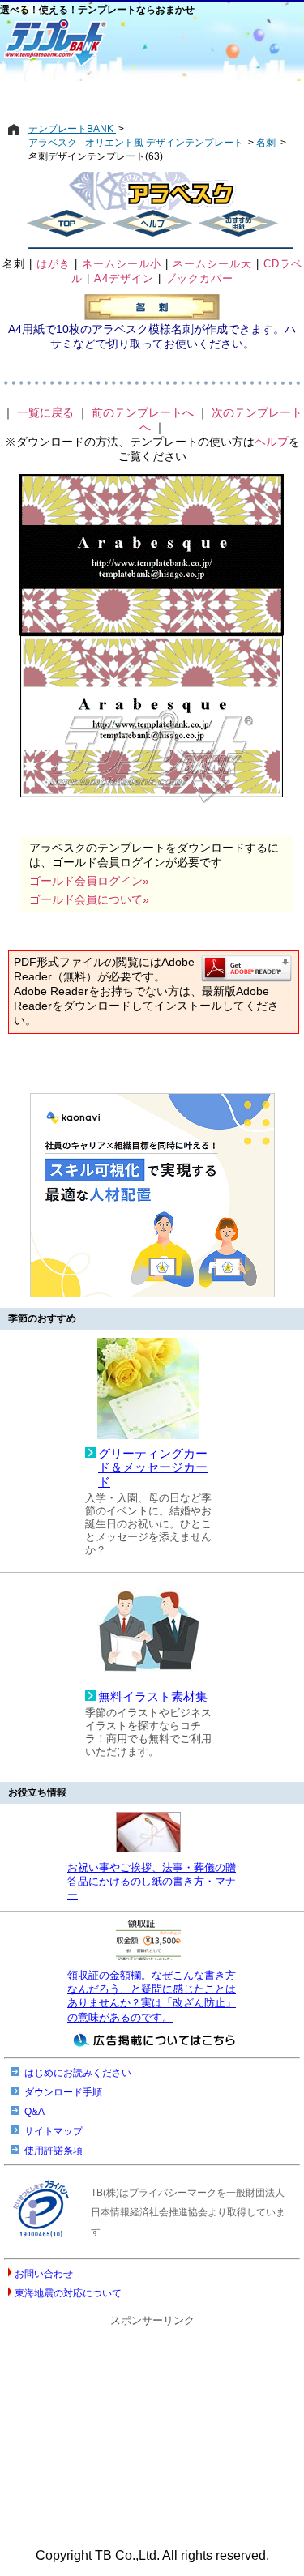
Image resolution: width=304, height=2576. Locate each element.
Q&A (34, 2112)
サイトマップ (54, 2131)
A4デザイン (124, 278)
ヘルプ (272, 442)
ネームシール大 (212, 264)
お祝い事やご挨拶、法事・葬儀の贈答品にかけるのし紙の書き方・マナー (152, 1882)
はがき (54, 264)
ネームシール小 (122, 264)
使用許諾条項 (54, 2151)
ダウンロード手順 (63, 2092)
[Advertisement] (152, 95)
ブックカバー (199, 278)
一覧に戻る (45, 412)
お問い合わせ (44, 2274)
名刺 (14, 264)
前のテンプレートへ (143, 412)
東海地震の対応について (68, 2293)
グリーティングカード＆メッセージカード (153, 1468)
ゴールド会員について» (89, 899)
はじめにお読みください (78, 2073)
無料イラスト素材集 (153, 1697)
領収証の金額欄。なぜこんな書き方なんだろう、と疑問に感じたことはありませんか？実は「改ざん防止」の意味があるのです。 (152, 1996)
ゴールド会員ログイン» (89, 881)
